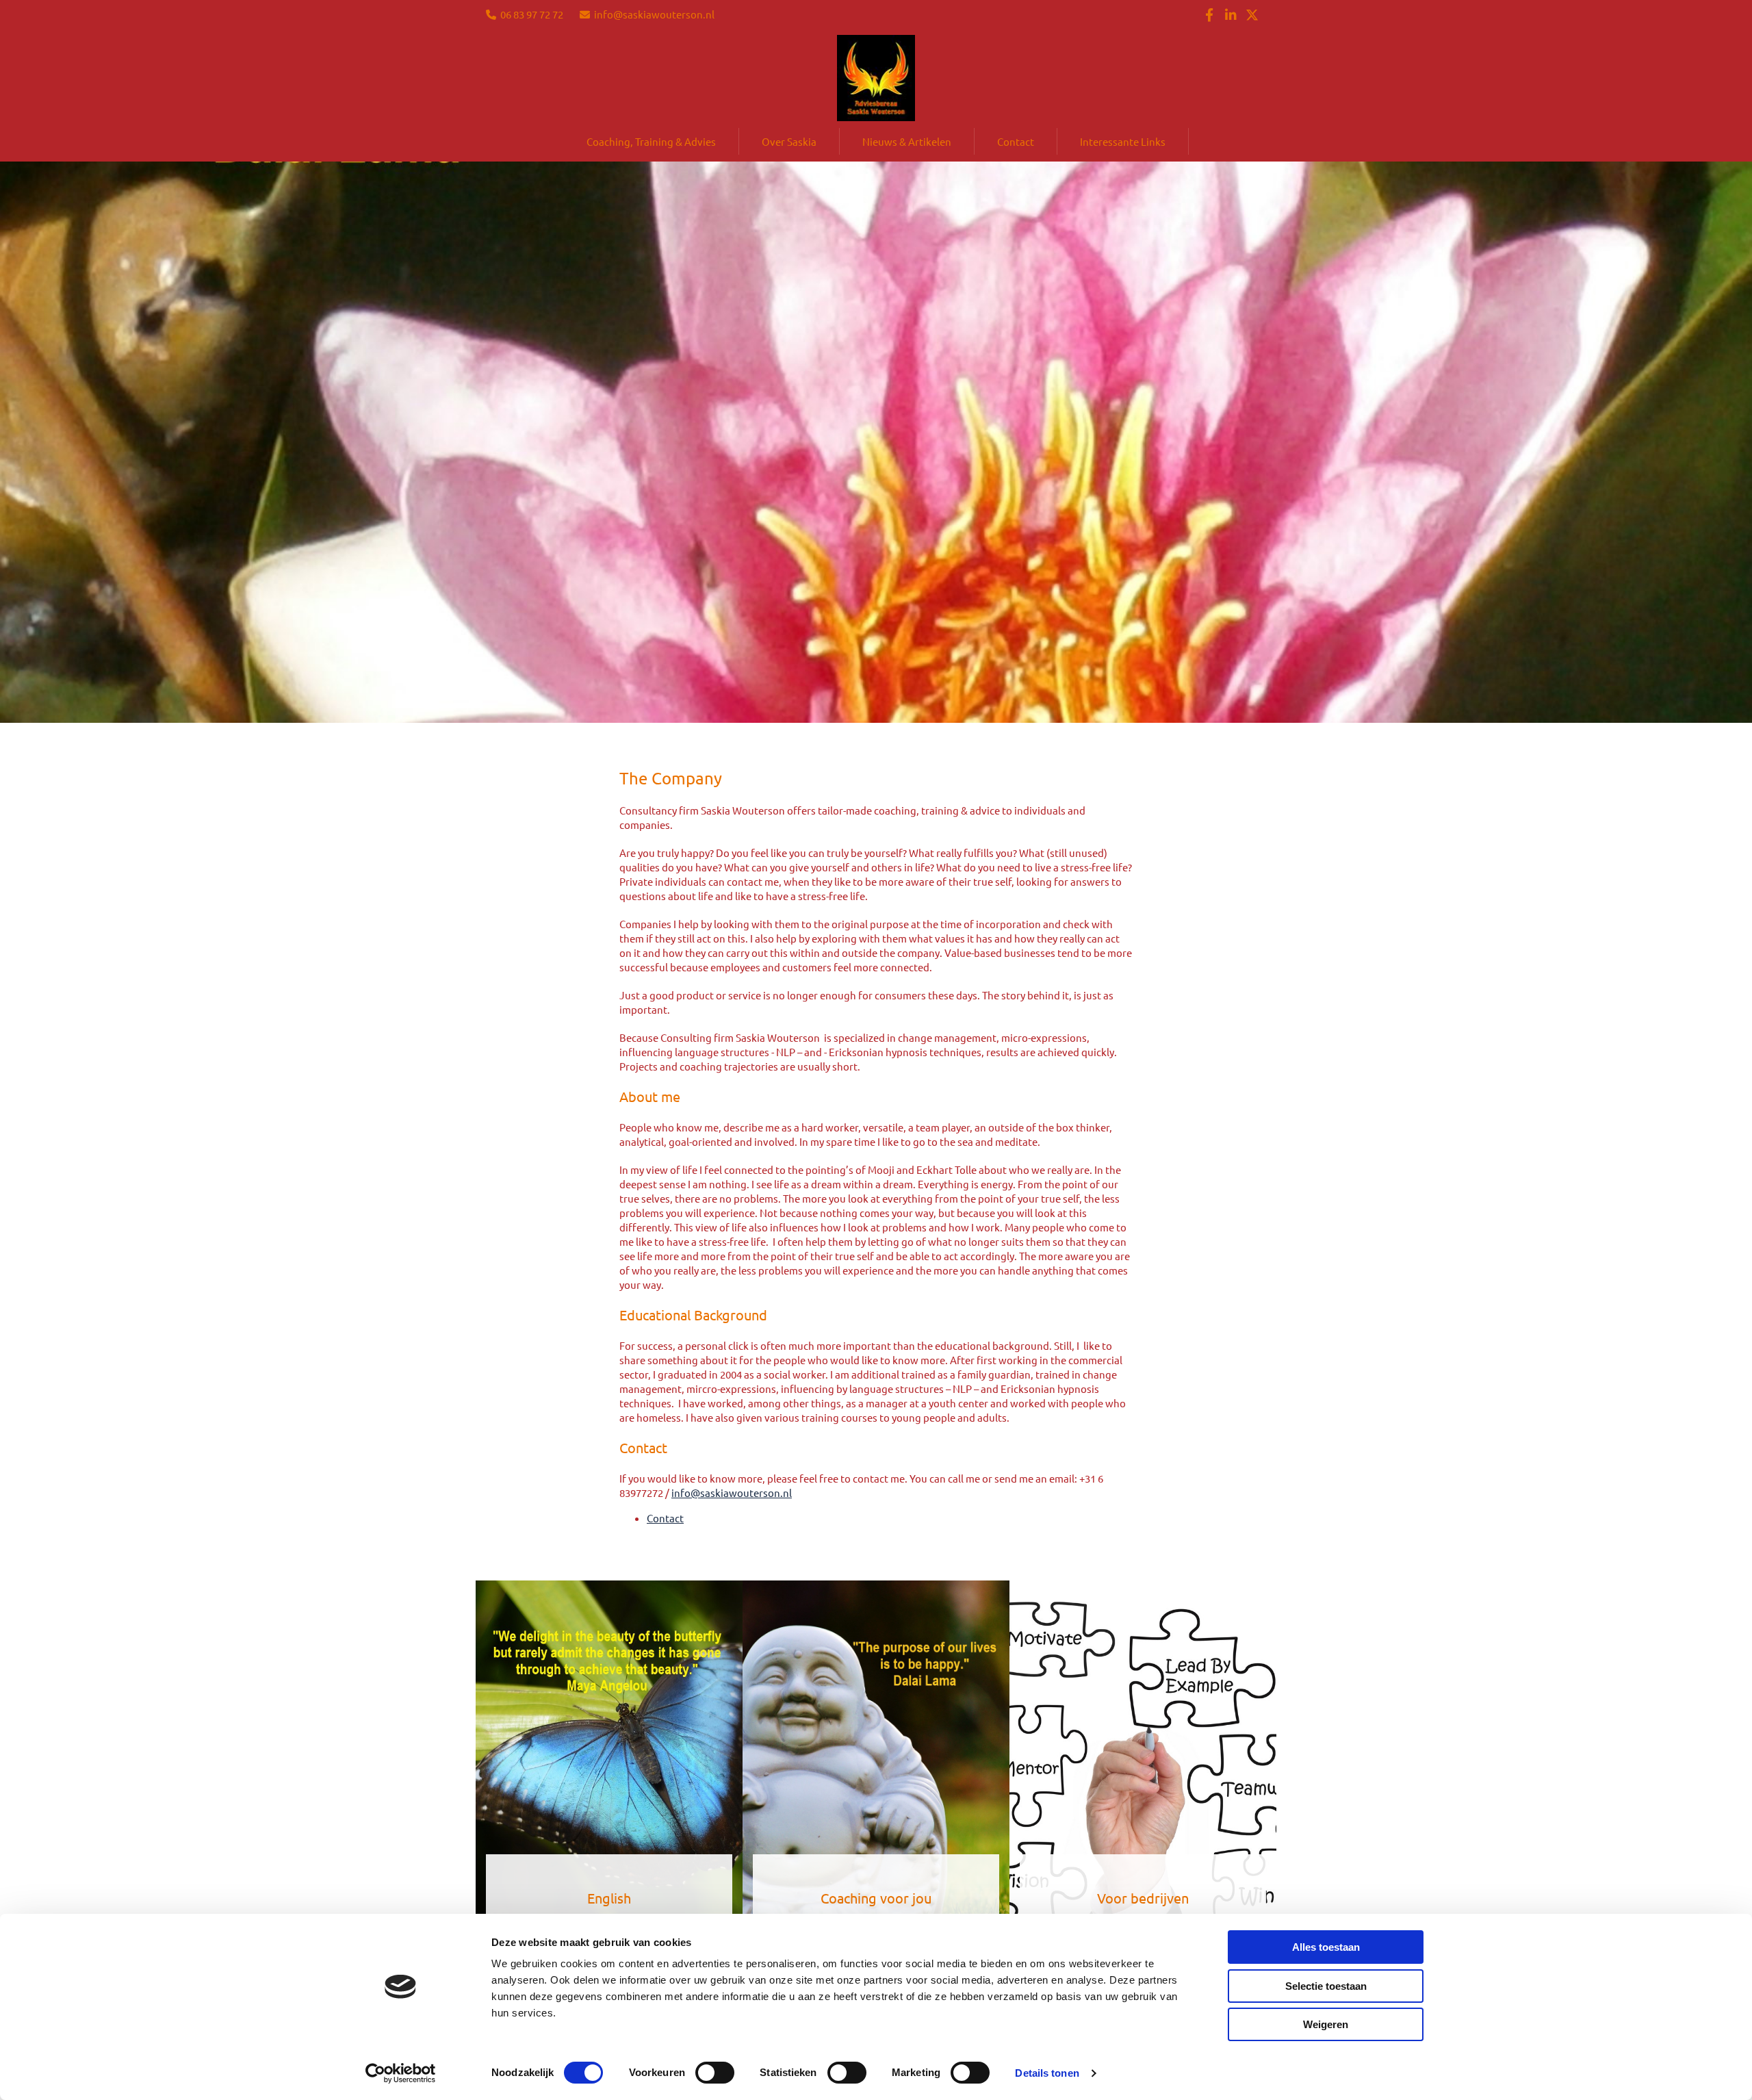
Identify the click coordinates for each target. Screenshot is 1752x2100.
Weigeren (1326, 2024)
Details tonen (1047, 2073)
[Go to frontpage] (876, 78)
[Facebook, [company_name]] (1210, 14)
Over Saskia (789, 141)
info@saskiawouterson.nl (654, 14)
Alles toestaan (1326, 1947)
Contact (1016, 141)
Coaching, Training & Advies (651, 141)
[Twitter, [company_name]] (1252, 14)
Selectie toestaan (1326, 1986)
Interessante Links (1123, 141)
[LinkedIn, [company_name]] (1231, 14)
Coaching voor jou (876, 1898)
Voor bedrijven (1143, 1898)
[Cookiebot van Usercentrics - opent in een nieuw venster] (401, 2073)
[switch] (715, 2073)
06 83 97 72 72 (532, 14)
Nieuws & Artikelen (907, 141)
